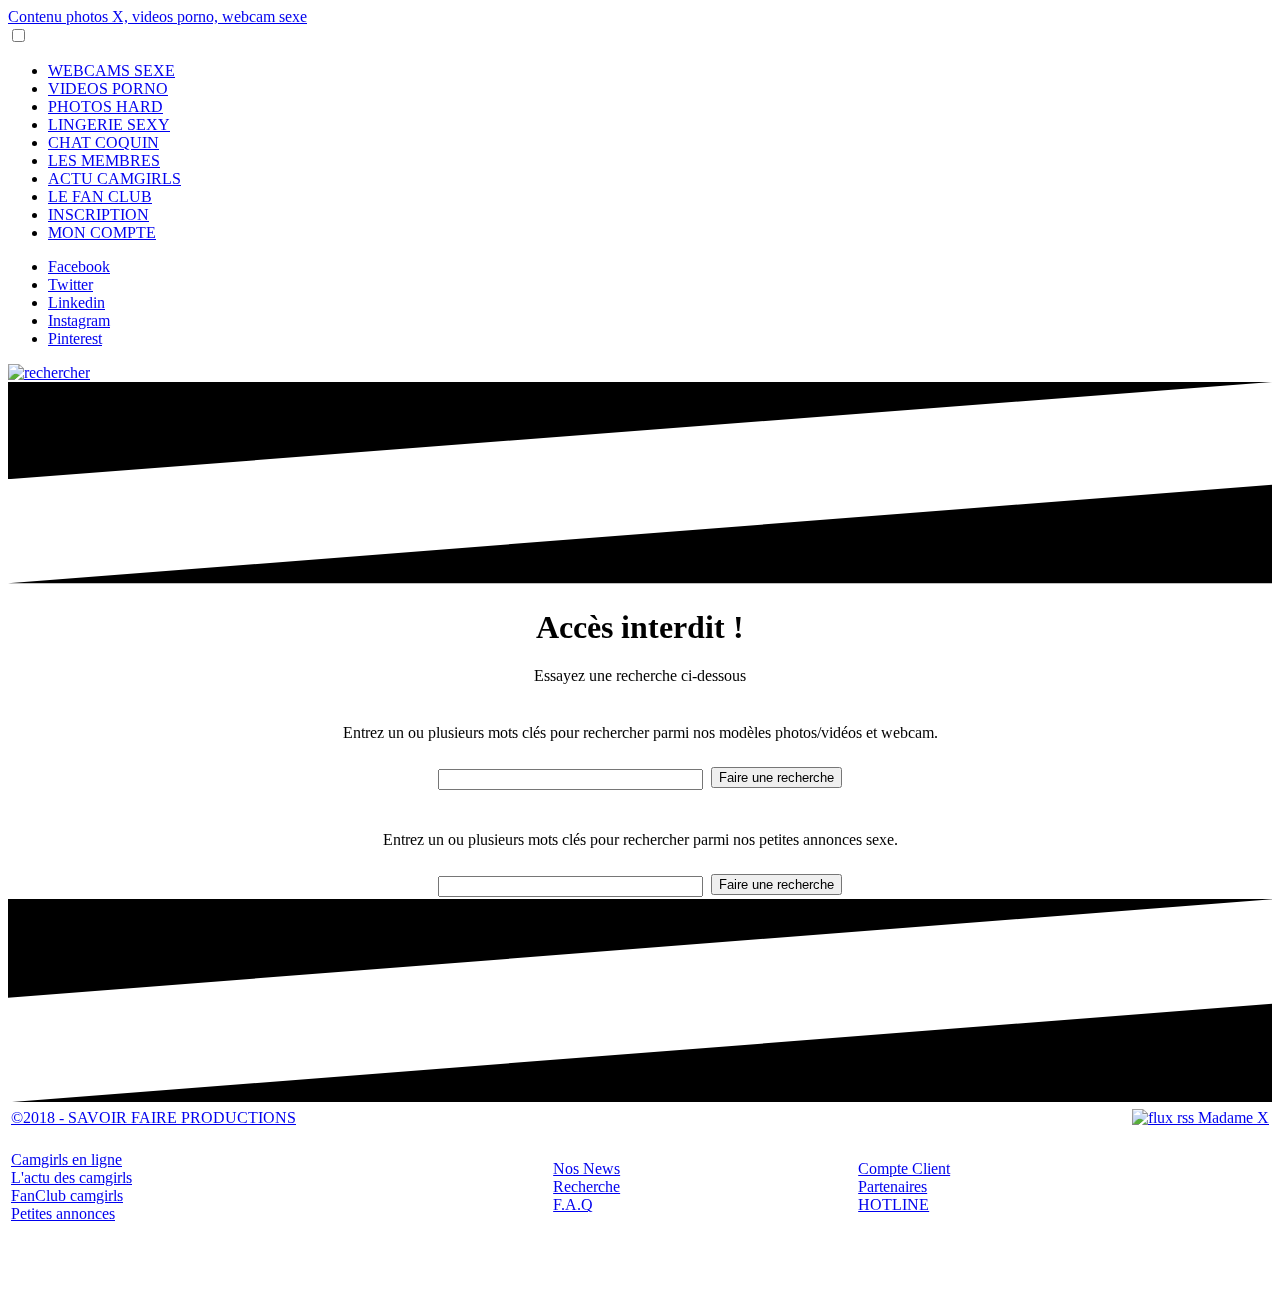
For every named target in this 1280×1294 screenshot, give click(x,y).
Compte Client (904, 1168)
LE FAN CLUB (100, 196)
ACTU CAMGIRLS (114, 178)
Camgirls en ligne (66, 1159)
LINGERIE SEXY (109, 124)
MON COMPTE (102, 232)
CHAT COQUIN (103, 142)
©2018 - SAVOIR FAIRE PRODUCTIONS (153, 1117)
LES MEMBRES (104, 160)
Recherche (586, 1186)
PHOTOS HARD (105, 106)
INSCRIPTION (98, 214)
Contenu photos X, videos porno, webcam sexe (157, 16)
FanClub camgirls (67, 1195)
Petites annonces (63, 1213)
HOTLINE (893, 1204)
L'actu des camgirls (71, 1177)
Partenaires (892, 1186)
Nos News (586, 1168)
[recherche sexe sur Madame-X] (49, 372)
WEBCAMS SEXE (111, 70)
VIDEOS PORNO (108, 88)
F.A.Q (573, 1204)
